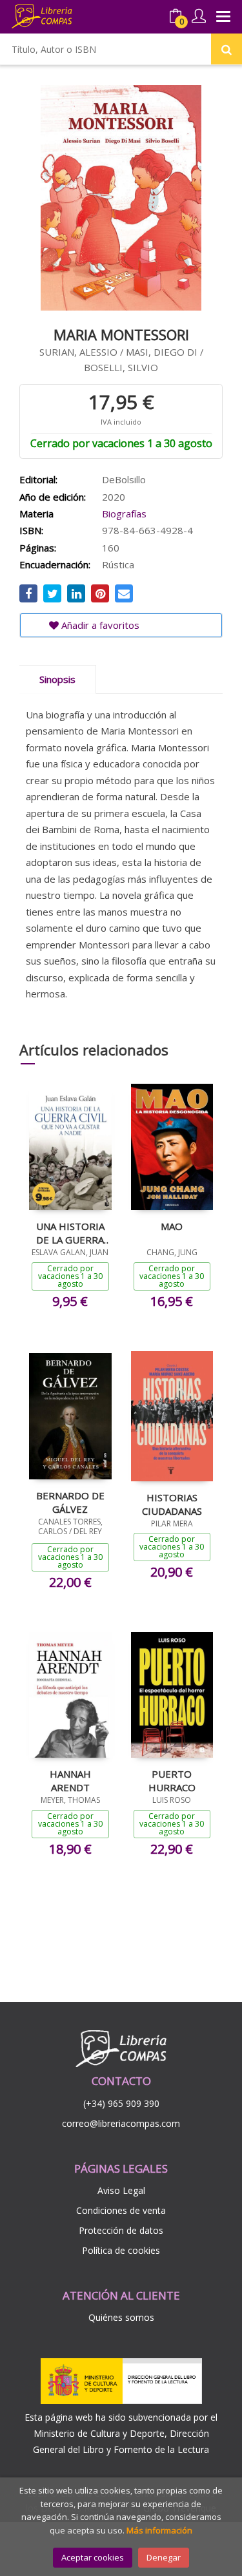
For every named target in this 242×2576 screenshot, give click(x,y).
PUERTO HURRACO (172, 1780)
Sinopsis (57, 679)
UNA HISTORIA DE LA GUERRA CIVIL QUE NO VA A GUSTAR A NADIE (70, 1233)
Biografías (124, 514)
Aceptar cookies (93, 2557)
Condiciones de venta (121, 2210)
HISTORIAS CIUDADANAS (172, 1504)
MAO (172, 1226)
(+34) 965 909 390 (121, 2103)
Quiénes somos (121, 2317)
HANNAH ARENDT (70, 1780)
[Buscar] (227, 49)
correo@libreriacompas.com (121, 2123)
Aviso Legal (121, 2190)
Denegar (164, 2557)
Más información (159, 2530)
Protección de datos (121, 2230)
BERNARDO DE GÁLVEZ (70, 1502)
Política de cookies (121, 2250)
